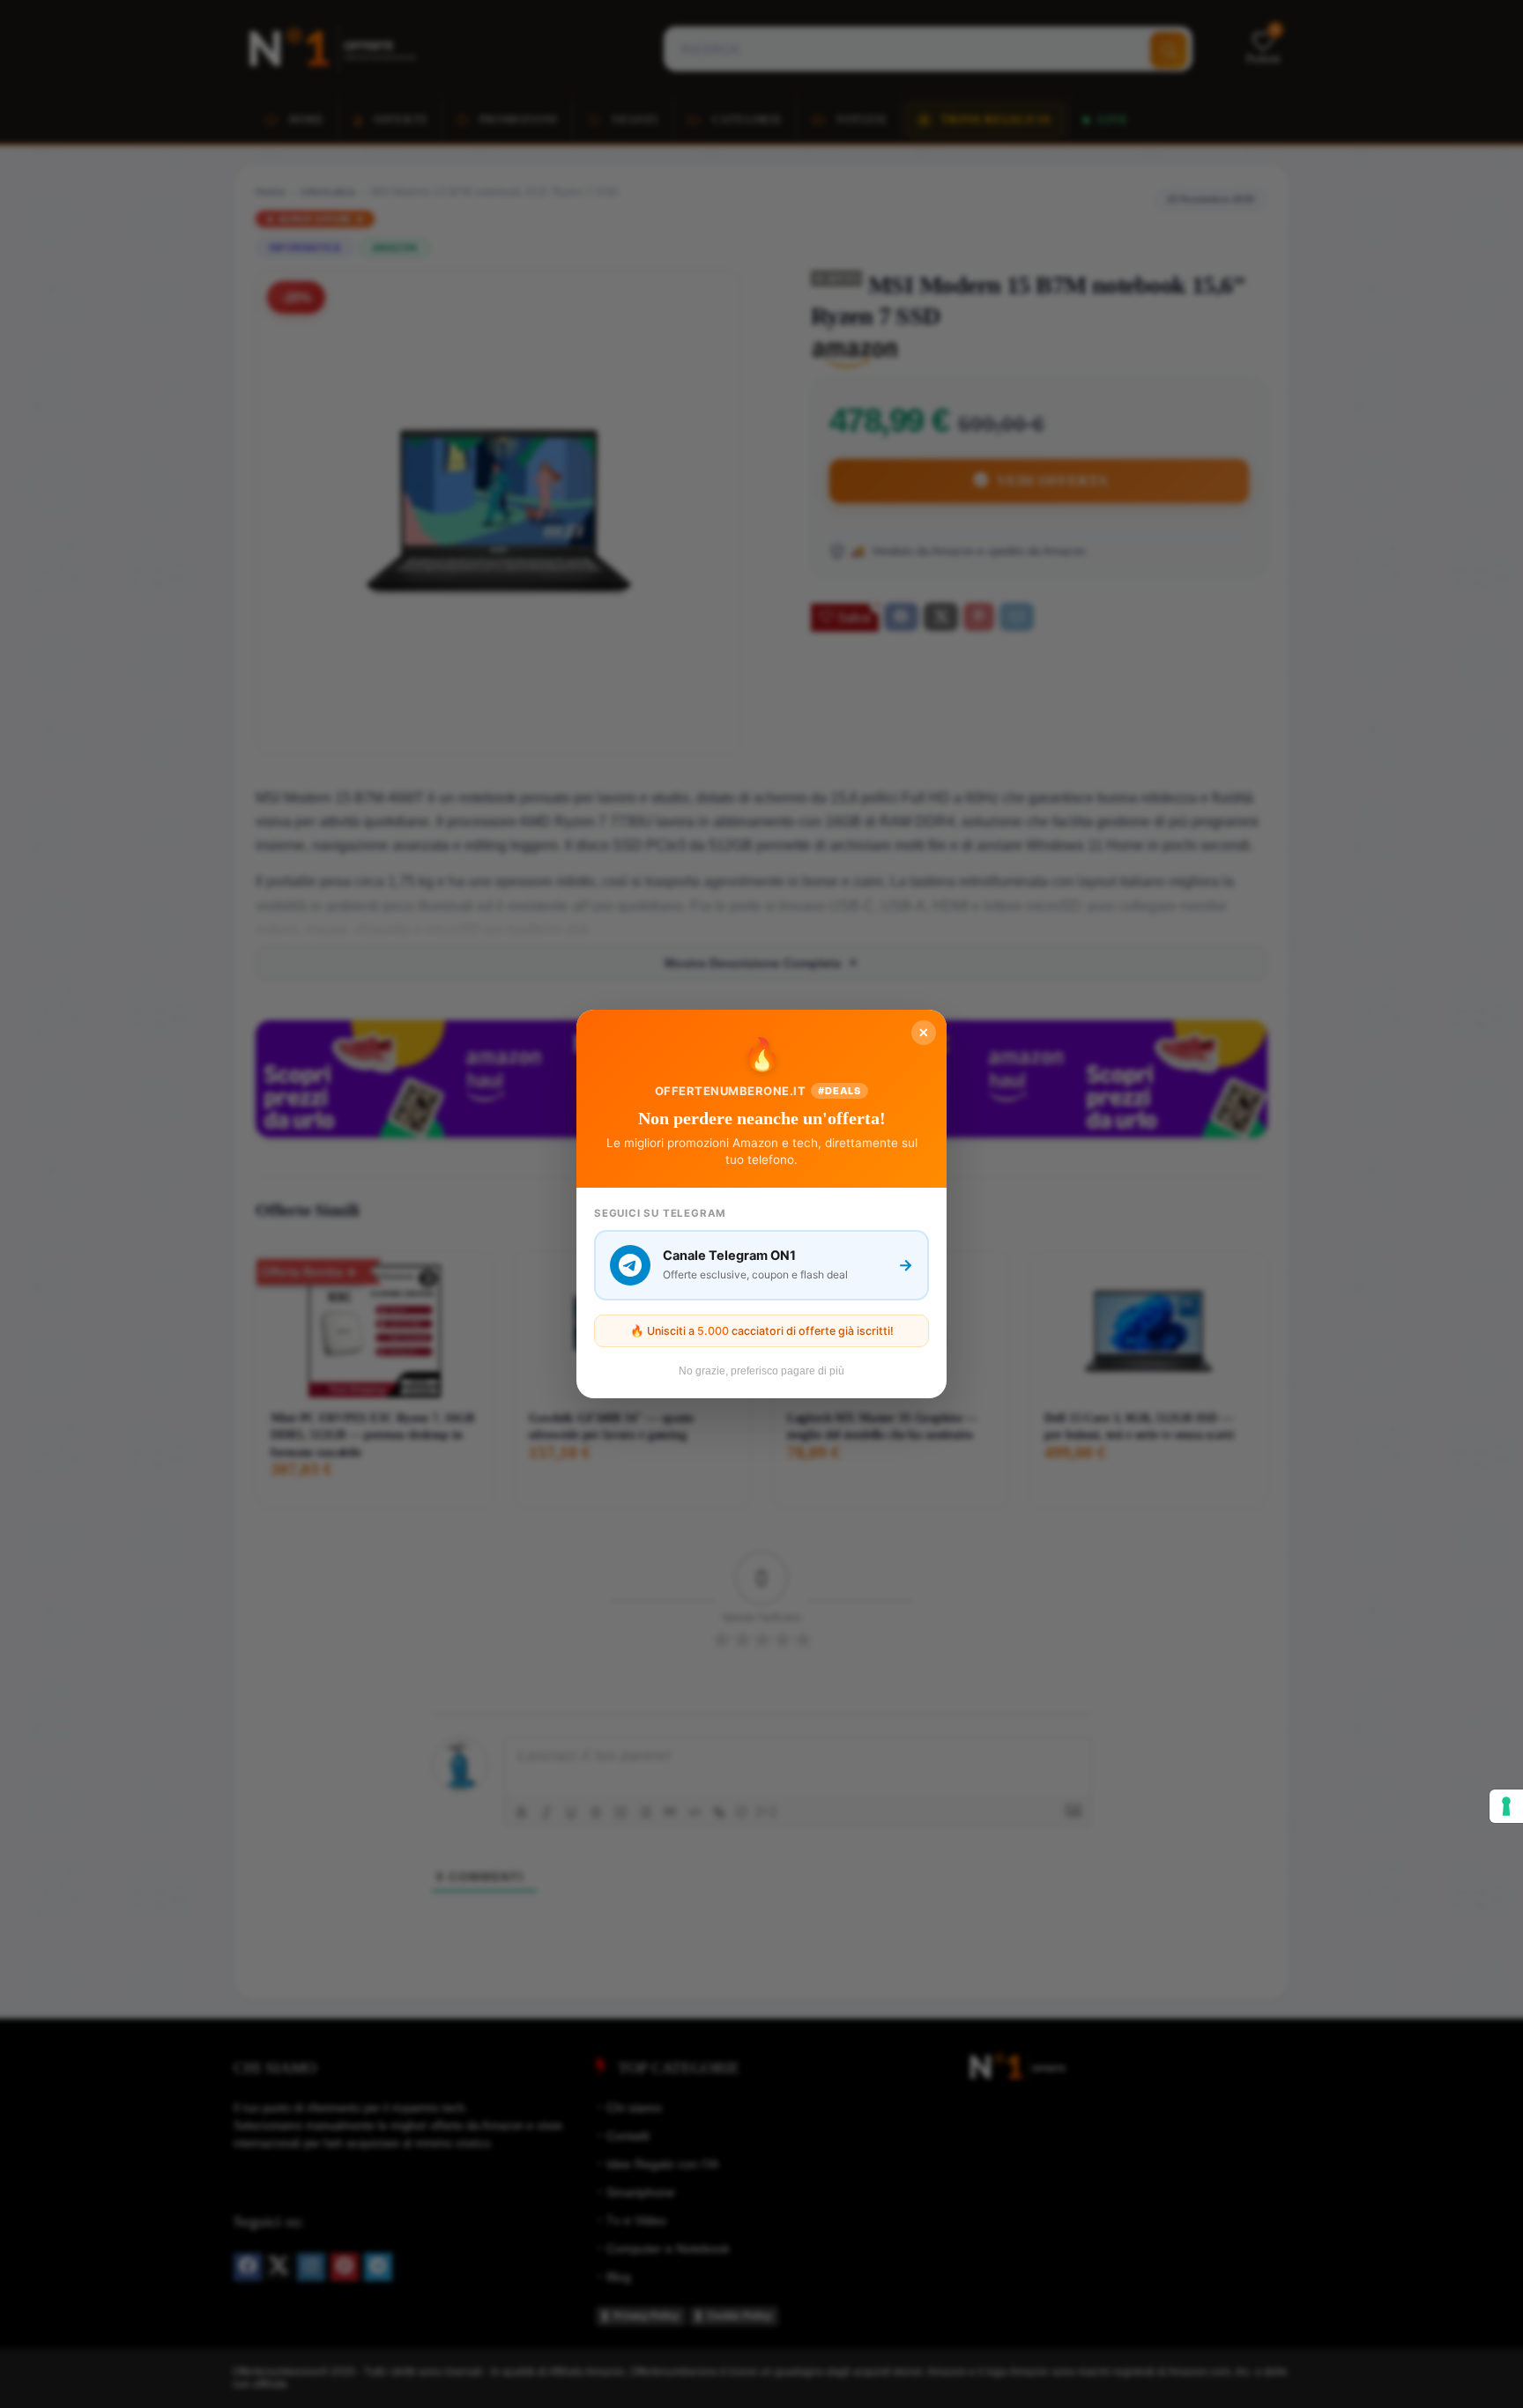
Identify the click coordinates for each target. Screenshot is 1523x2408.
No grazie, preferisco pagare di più (761, 1371)
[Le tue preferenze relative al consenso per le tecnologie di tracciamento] (1506, 1806)
